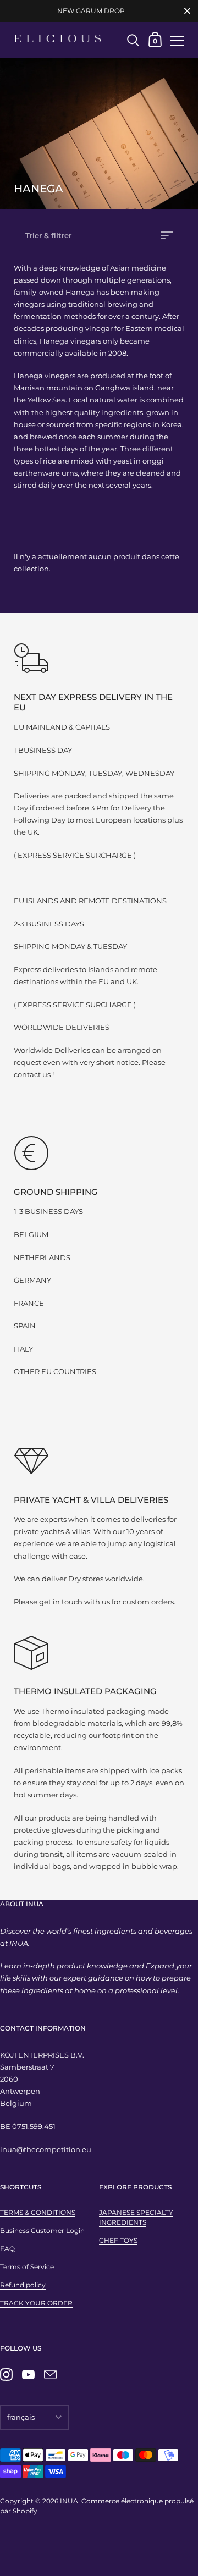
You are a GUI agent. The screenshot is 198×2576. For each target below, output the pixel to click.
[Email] (50, 2375)
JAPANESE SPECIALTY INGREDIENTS (136, 2217)
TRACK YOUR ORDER (36, 2303)
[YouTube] (28, 2375)
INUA (69, 2501)
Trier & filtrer (48, 235)
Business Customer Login (42, 2230)
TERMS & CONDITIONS (38, 2212)
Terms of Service (27, 2267)
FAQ (7, 2249)
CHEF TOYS (118, 2240)
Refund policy (23, 2285)
